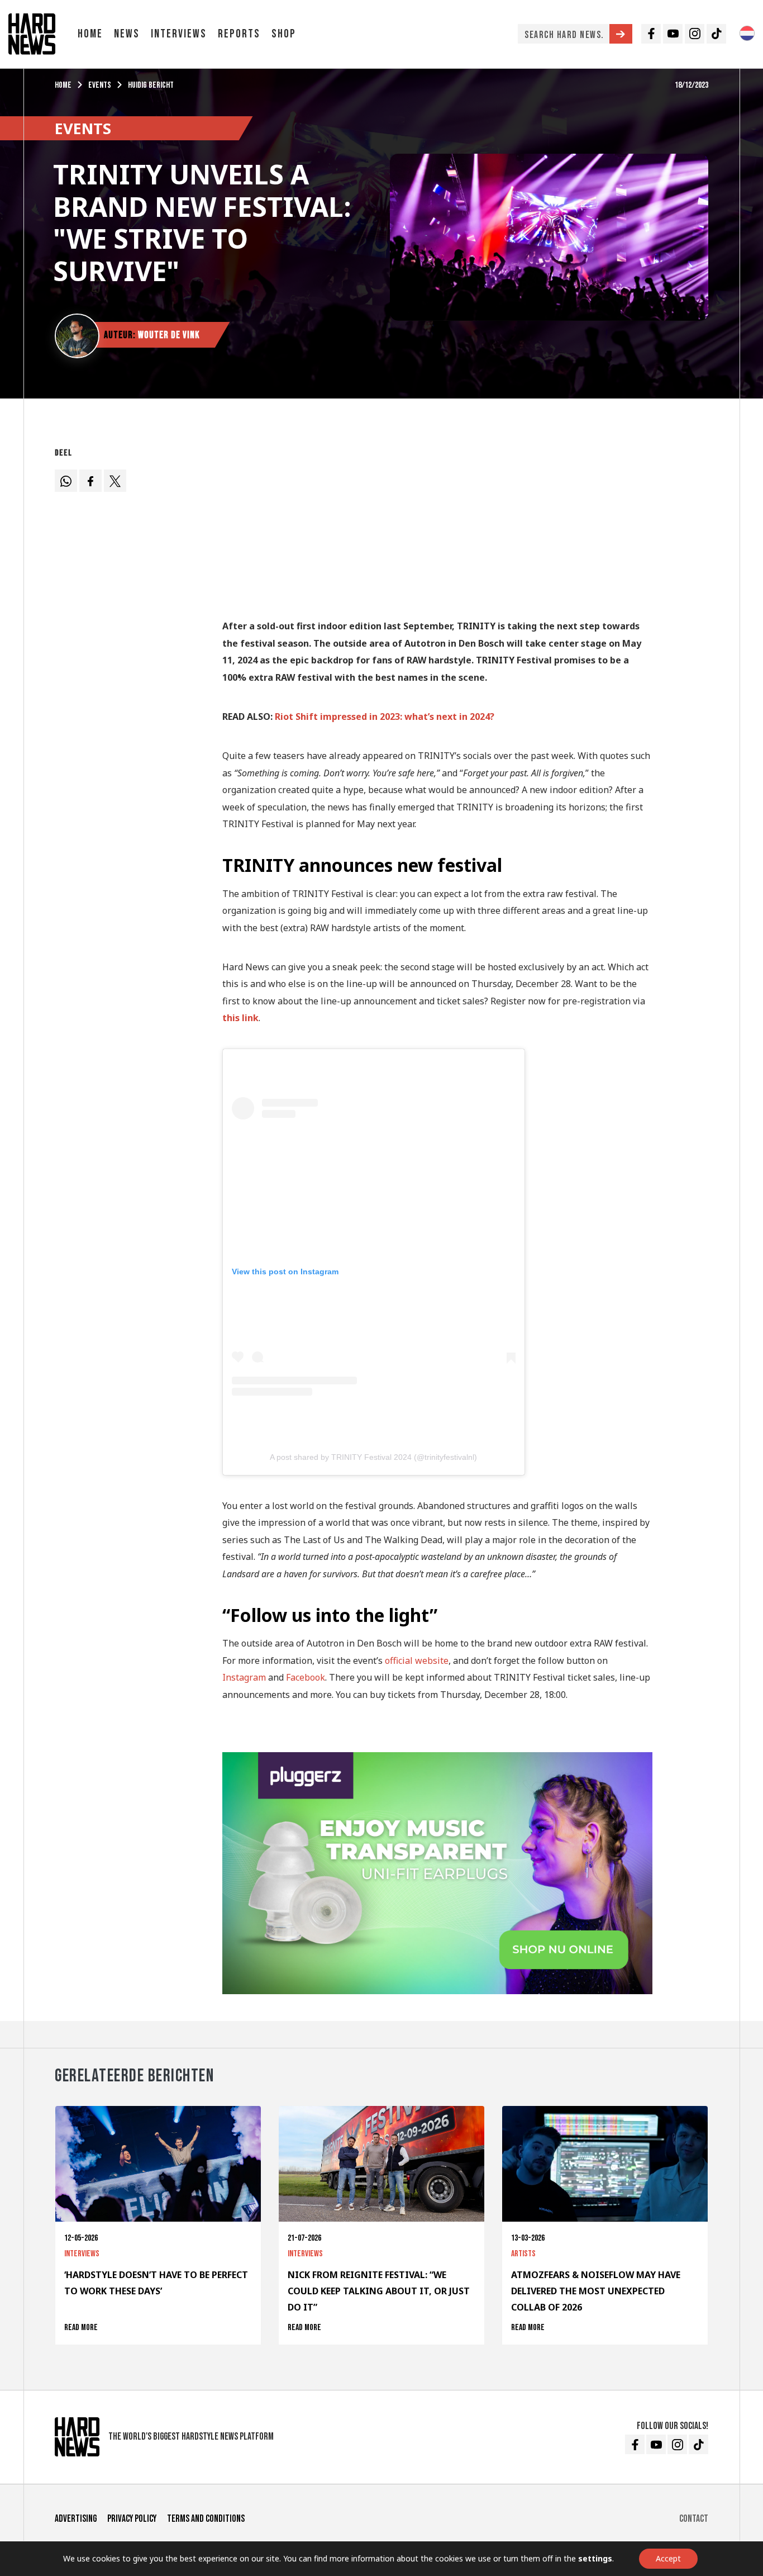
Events (100, 85)
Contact (694, 2519)
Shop (284, 34)
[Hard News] (32, 33)
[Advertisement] (437, 521)
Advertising (76, 2519)
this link (240, 1018)
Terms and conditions (206, 2519)
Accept (668, 2558)
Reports (239, 34)
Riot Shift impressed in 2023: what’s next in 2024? (385, 717)
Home (90, 34)
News (127, 34)
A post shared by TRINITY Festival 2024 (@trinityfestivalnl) (373, 1457)
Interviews (179, 34)
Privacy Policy (132, 2519)
